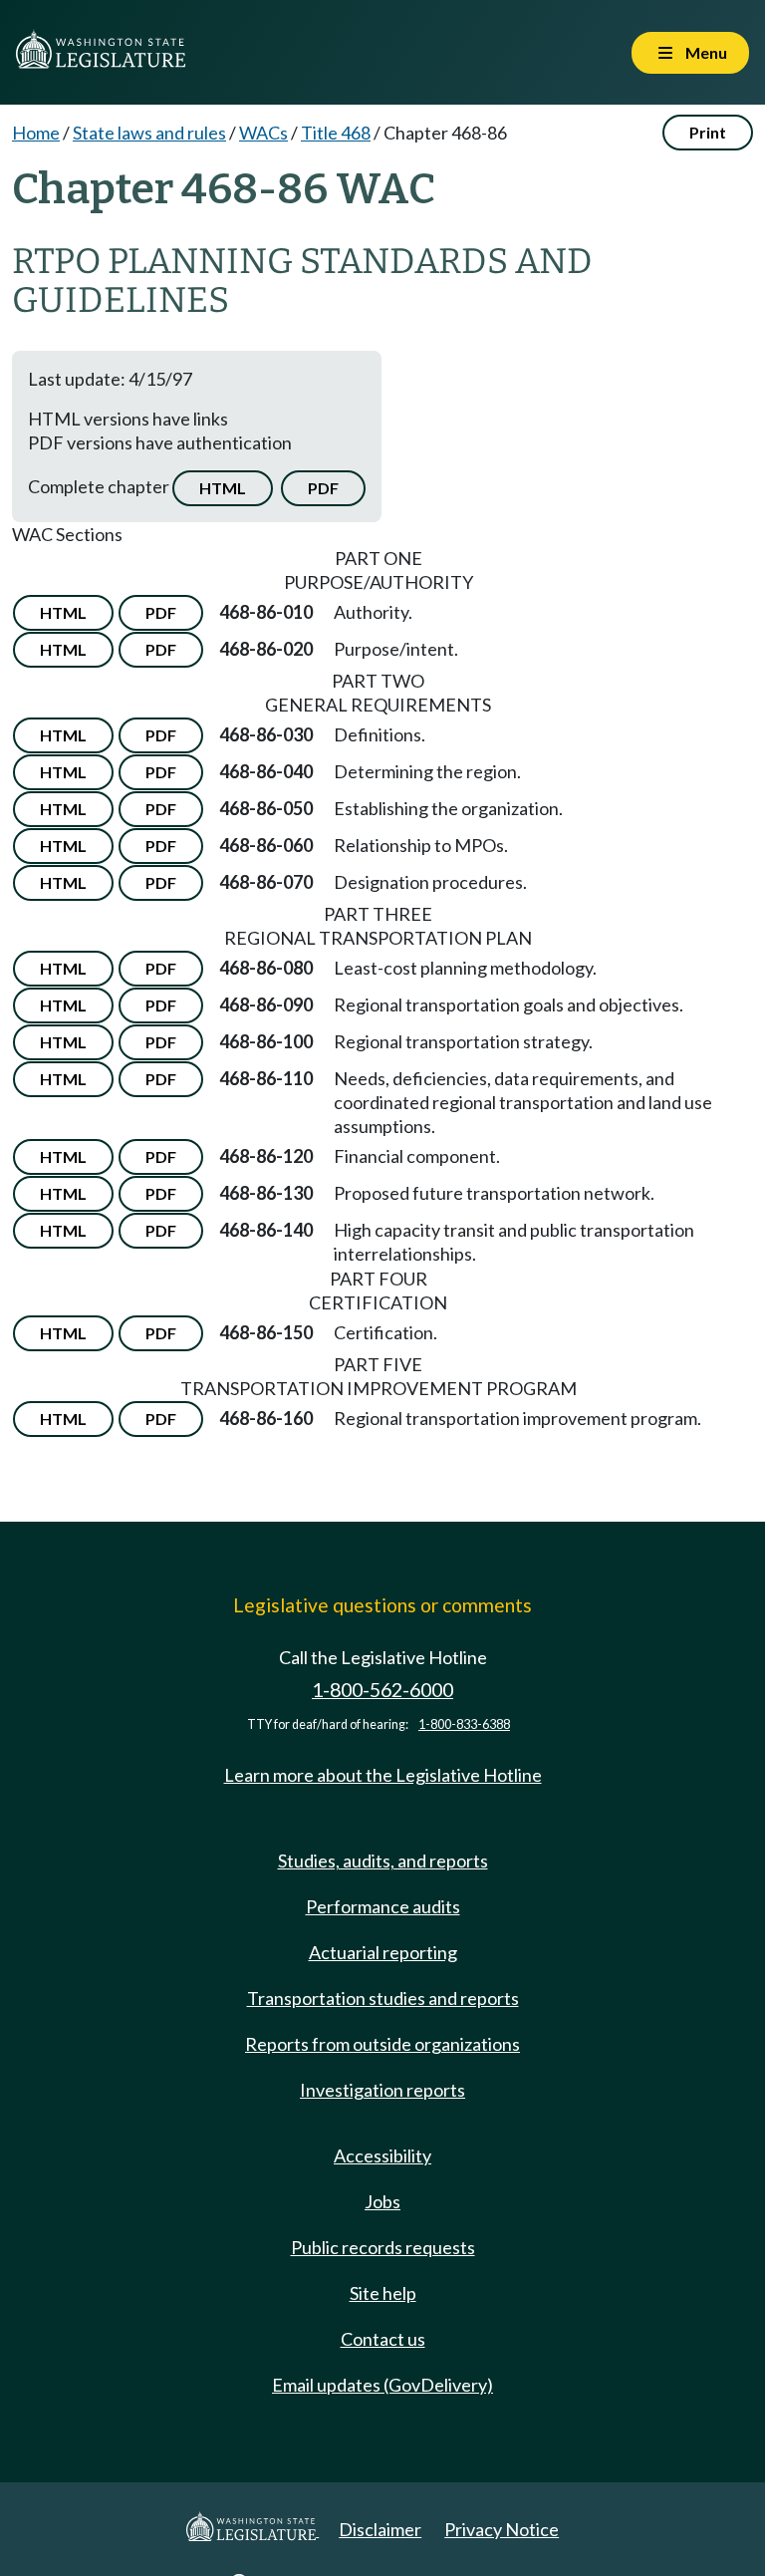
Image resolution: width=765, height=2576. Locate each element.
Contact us (383, 2339)
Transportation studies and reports (383, 1998)
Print (708, 132)
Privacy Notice (502, 2529)
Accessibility (382, 2155)
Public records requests (383, 2247)
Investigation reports (382, 2090)
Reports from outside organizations (382, 2044)
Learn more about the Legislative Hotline (383, 1775)
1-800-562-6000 (382, 1690)
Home (36, 133)
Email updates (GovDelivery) (382, 2385)
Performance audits (383, 1906)
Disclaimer (380, 2529)
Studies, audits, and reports (383, 1860)
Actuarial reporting (383, 1952)
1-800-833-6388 (464, 1724)
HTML (223, 488)
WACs (263, 133)
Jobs (382, 2201)
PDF (323, 488)
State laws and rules (149, 133)
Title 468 (336, 133)
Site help (383, 2293)
